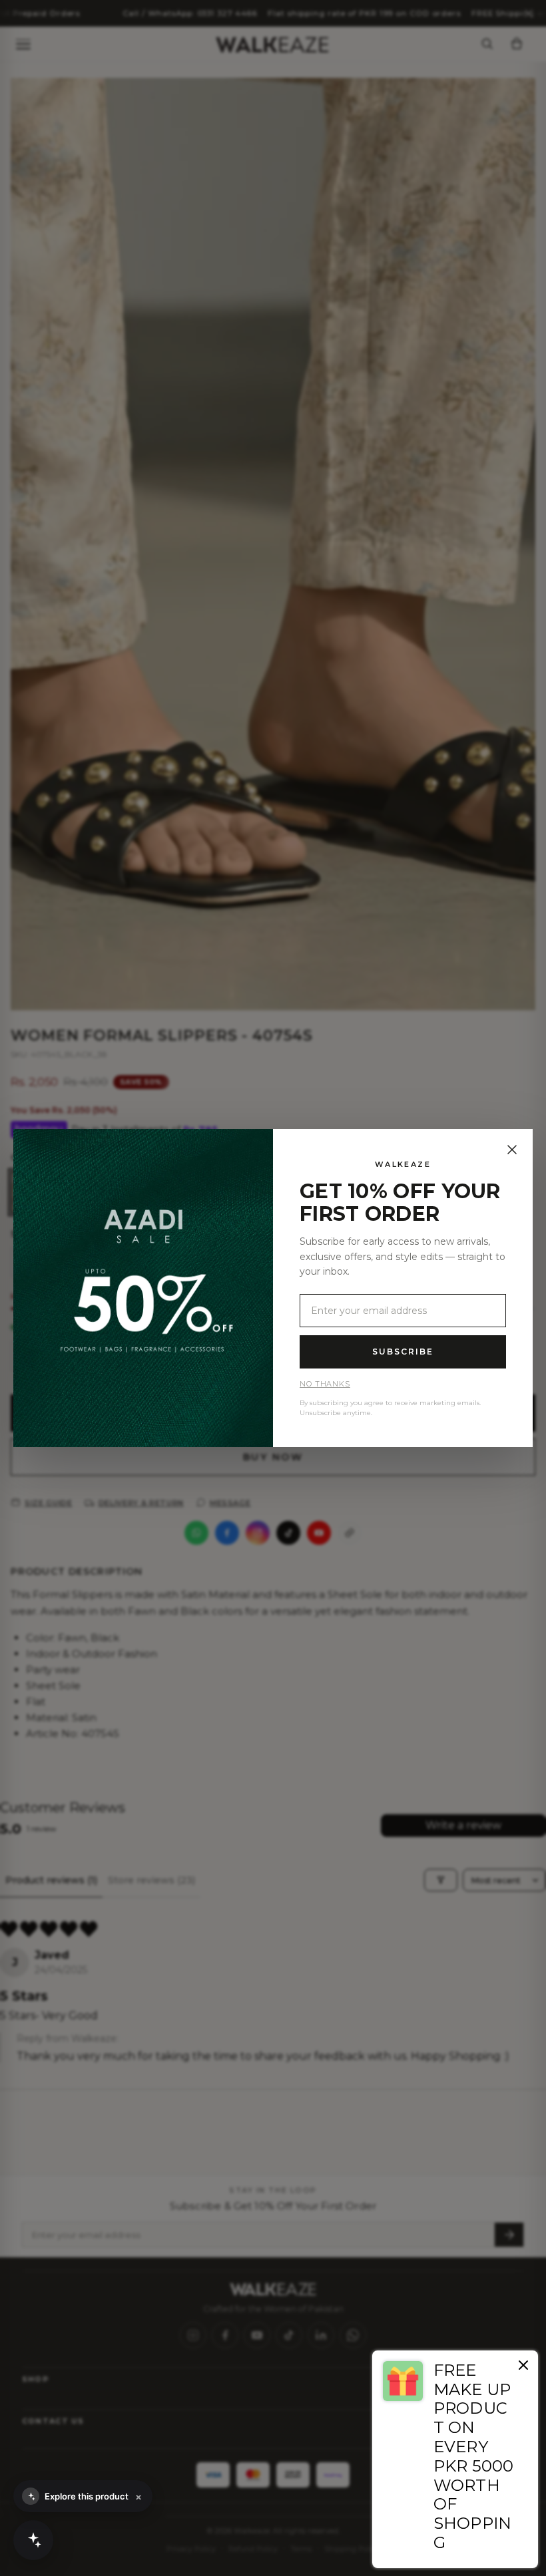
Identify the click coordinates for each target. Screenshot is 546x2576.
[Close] (512, 1150)
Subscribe (403, 1352)
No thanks (325, 1384)
